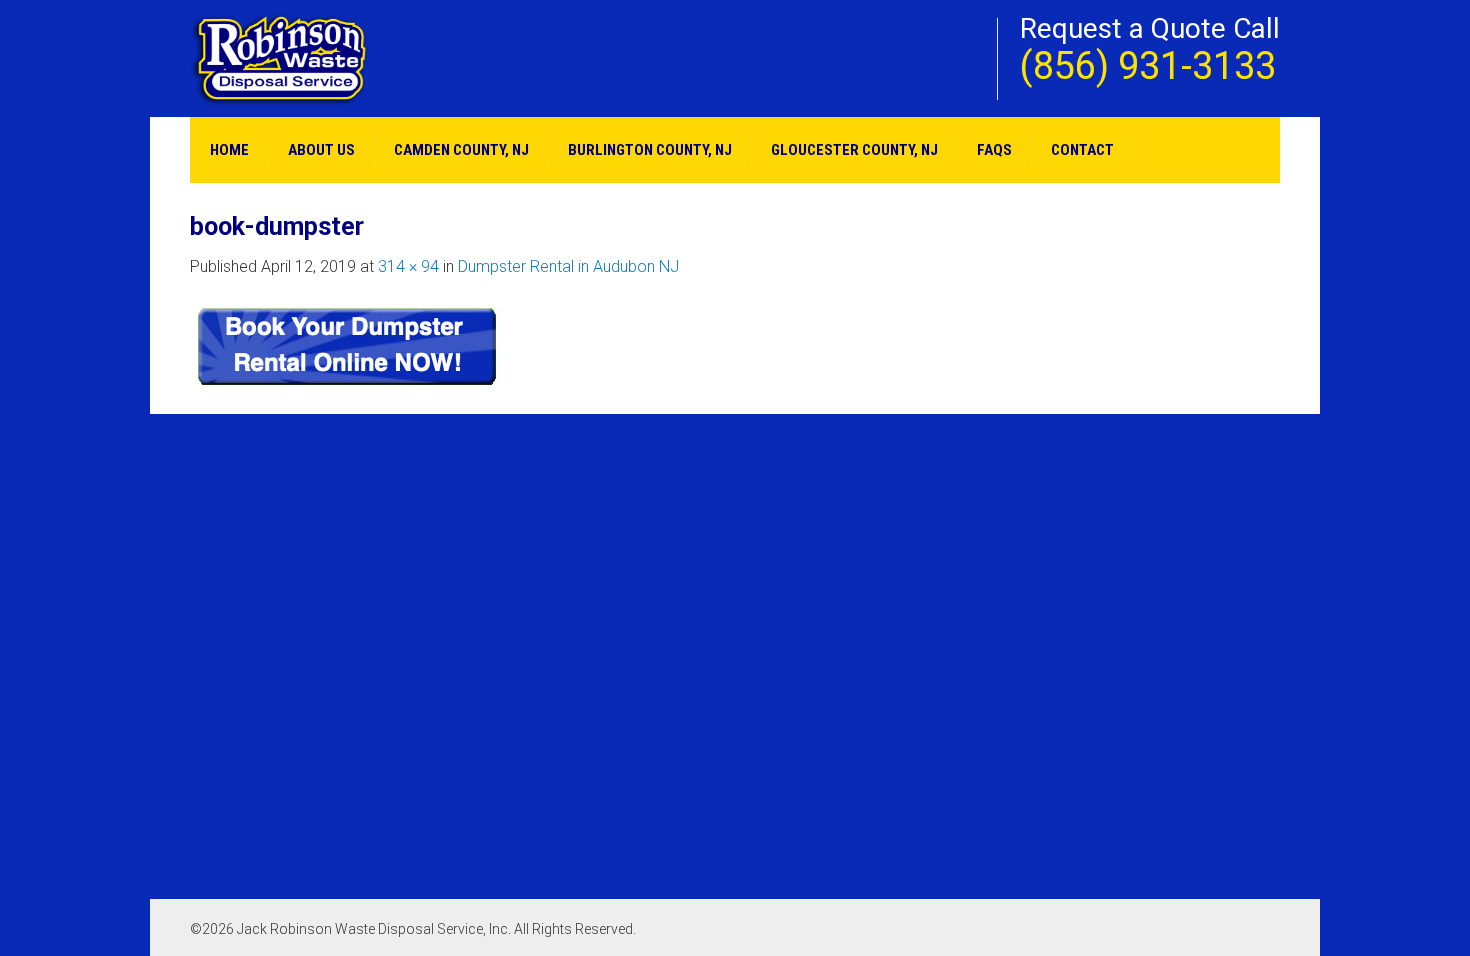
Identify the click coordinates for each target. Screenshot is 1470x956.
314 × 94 (408, 266)
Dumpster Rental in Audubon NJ (568, 266)
